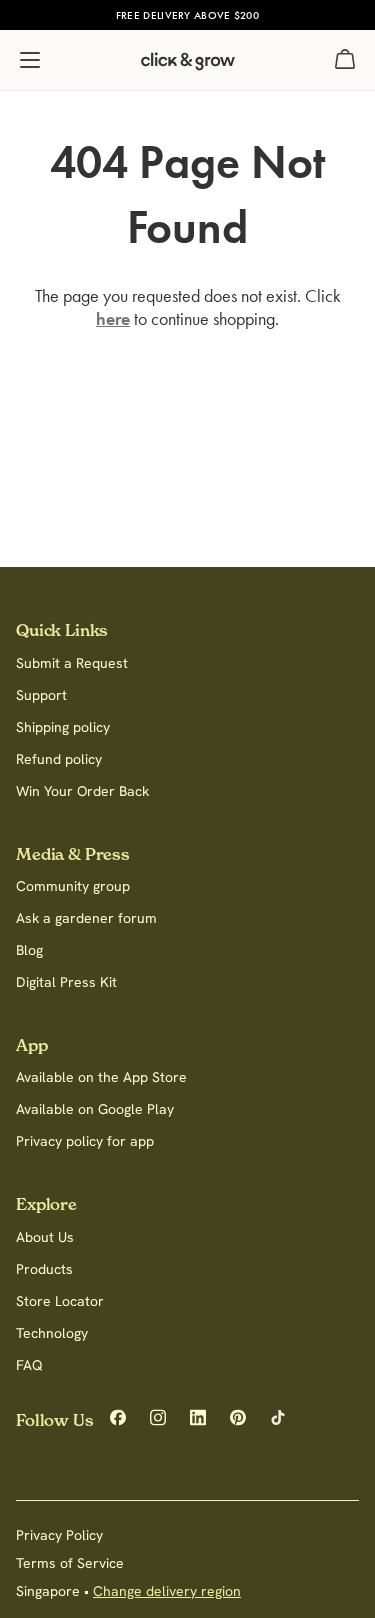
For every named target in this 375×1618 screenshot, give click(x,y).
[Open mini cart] (345, 60)
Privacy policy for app (85, 1141)
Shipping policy (63, 727)
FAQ (29, 1365)
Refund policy (59, 759)
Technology (52, 1333)
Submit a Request (72, 663)
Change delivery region (167, 1591)
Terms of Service (70, 1563)
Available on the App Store (101, 1077)
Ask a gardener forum (86, 918)
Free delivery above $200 (187, 15)
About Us (45, 1237)
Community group (73, 886)
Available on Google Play (95, 1109)
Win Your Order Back (82, 791)
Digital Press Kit (66, 982)
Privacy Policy (59, 1535)
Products (44, 1269)
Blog (29, 950)
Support (41, 695)
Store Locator (60, 1301)
